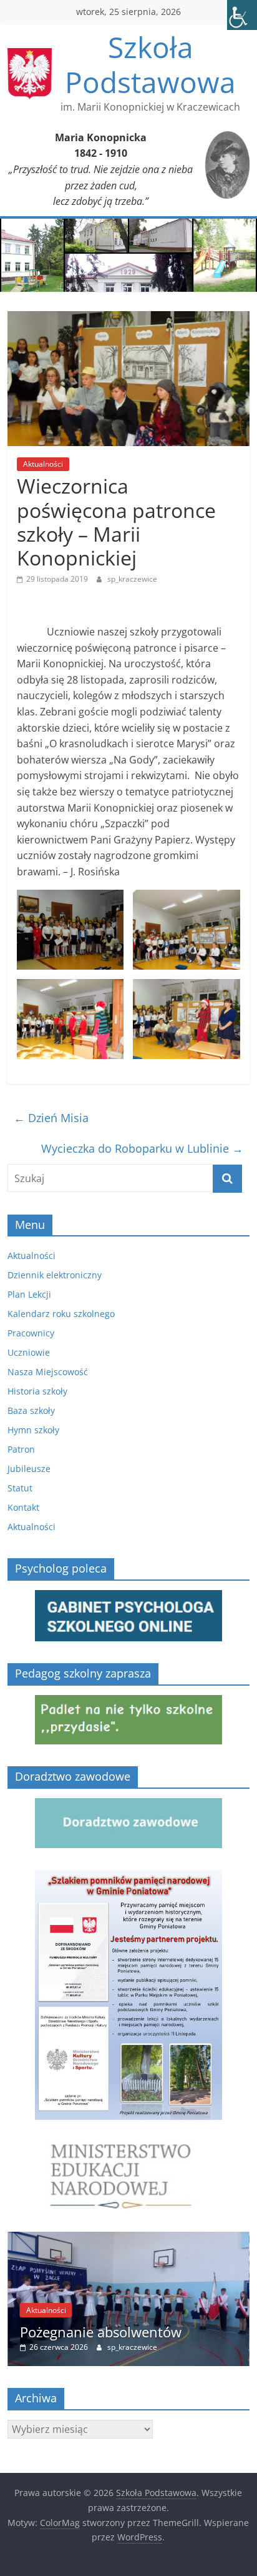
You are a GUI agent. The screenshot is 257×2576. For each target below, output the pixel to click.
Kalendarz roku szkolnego (61, 1314)
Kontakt (23, 1507)
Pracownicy (31, 1333)
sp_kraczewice (132, 579)
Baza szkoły (31, 1410)
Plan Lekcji (29, 1294)
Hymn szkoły (33, 1430)
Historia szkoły (37, 1391)
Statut (20, 1488)
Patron (21, 1449)
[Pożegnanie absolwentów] (128, 2238)
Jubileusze (29, 1469)
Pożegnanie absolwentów (101, 2332)
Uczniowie (29, 1352)
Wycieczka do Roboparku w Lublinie (142, 1148)
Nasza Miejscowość (48, 1372)
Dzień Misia (51, 1118)
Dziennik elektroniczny (55, 1275)
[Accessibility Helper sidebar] (242, 15)
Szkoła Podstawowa (150, 64)
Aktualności (43, 464)
